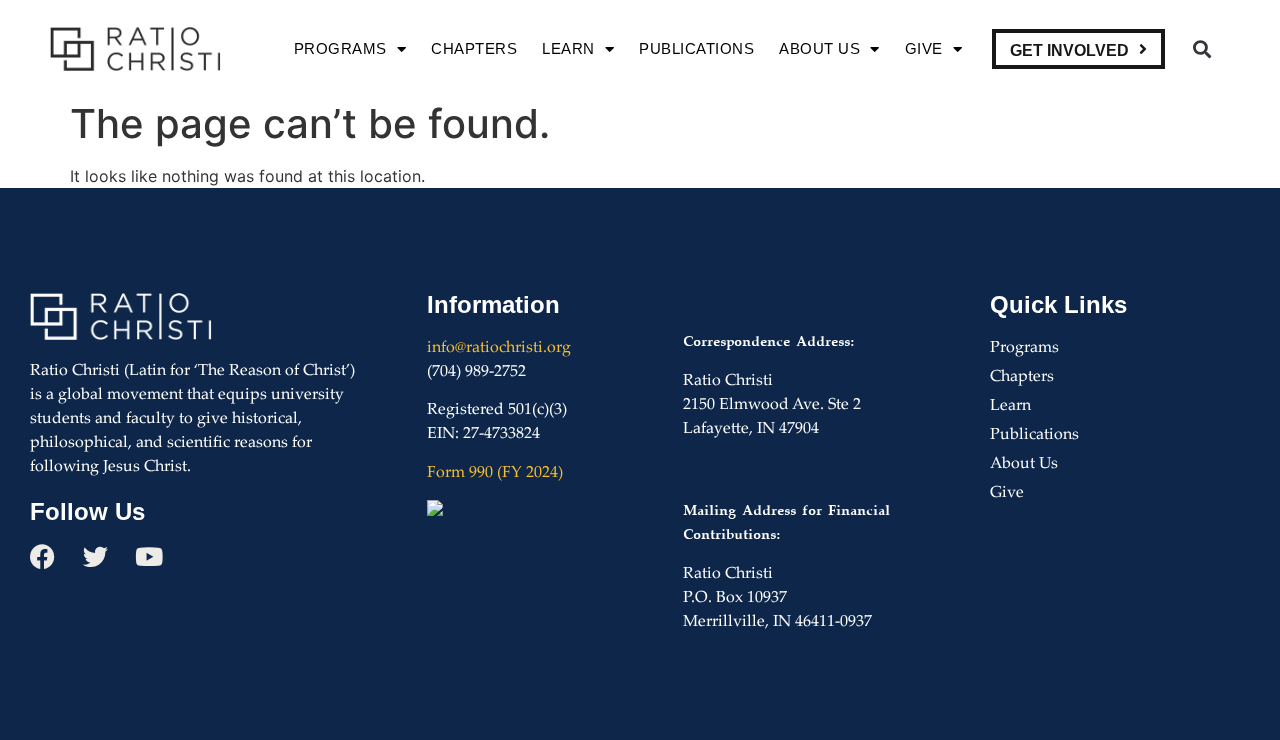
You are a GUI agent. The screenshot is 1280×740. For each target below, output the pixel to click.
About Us (819, 48)
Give (924, 48)
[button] (1201, 49)
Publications (696, 48)
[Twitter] (95, 556)
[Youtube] (148, 556)
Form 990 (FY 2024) (495, 473)
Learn (568, 48)
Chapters (474, 48)
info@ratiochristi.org (499, 348)
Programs (340, 48)
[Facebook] (42, 556)
